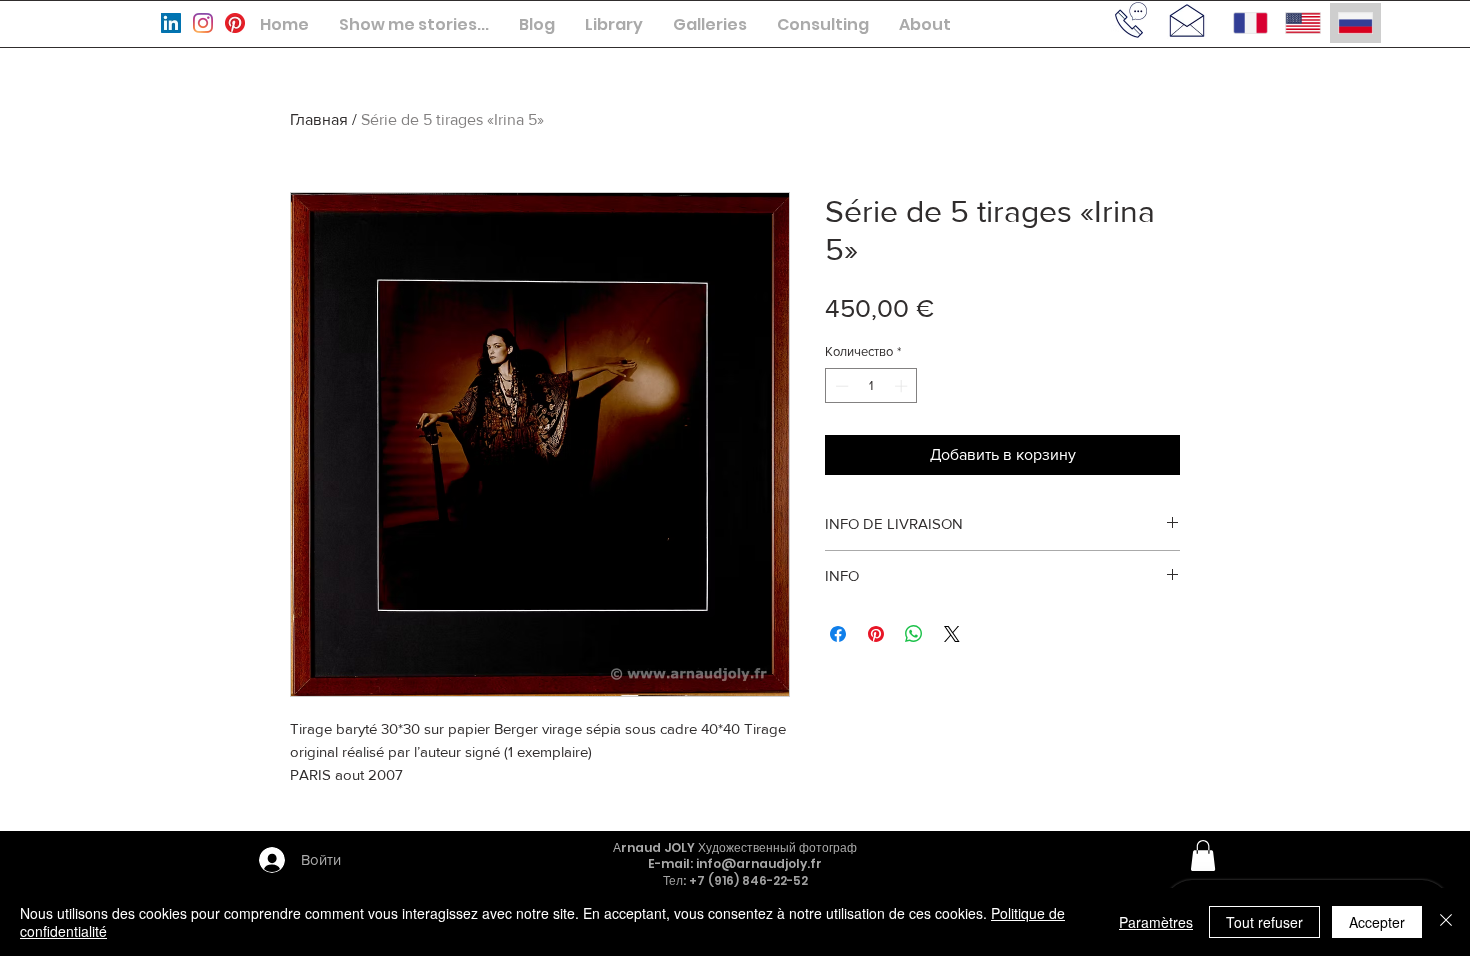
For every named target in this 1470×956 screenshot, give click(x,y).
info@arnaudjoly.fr (759, 863)
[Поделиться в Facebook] (838, 634)
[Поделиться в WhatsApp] (914, 634)
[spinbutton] (871, 386)
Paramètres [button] (1156, 922)
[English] (1302, 23)
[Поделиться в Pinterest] (876, 634)
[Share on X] (952, 634)
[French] (1250, 23)
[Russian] (1355, 23)
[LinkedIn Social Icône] (171, 23)
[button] (414, 24)
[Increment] (903, 386)
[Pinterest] (235, 23)
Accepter (1377, 922)
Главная (319, 119)
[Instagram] (203, 23)
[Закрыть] (1446, 922)
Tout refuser (1264, 922)
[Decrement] (840, 386)
